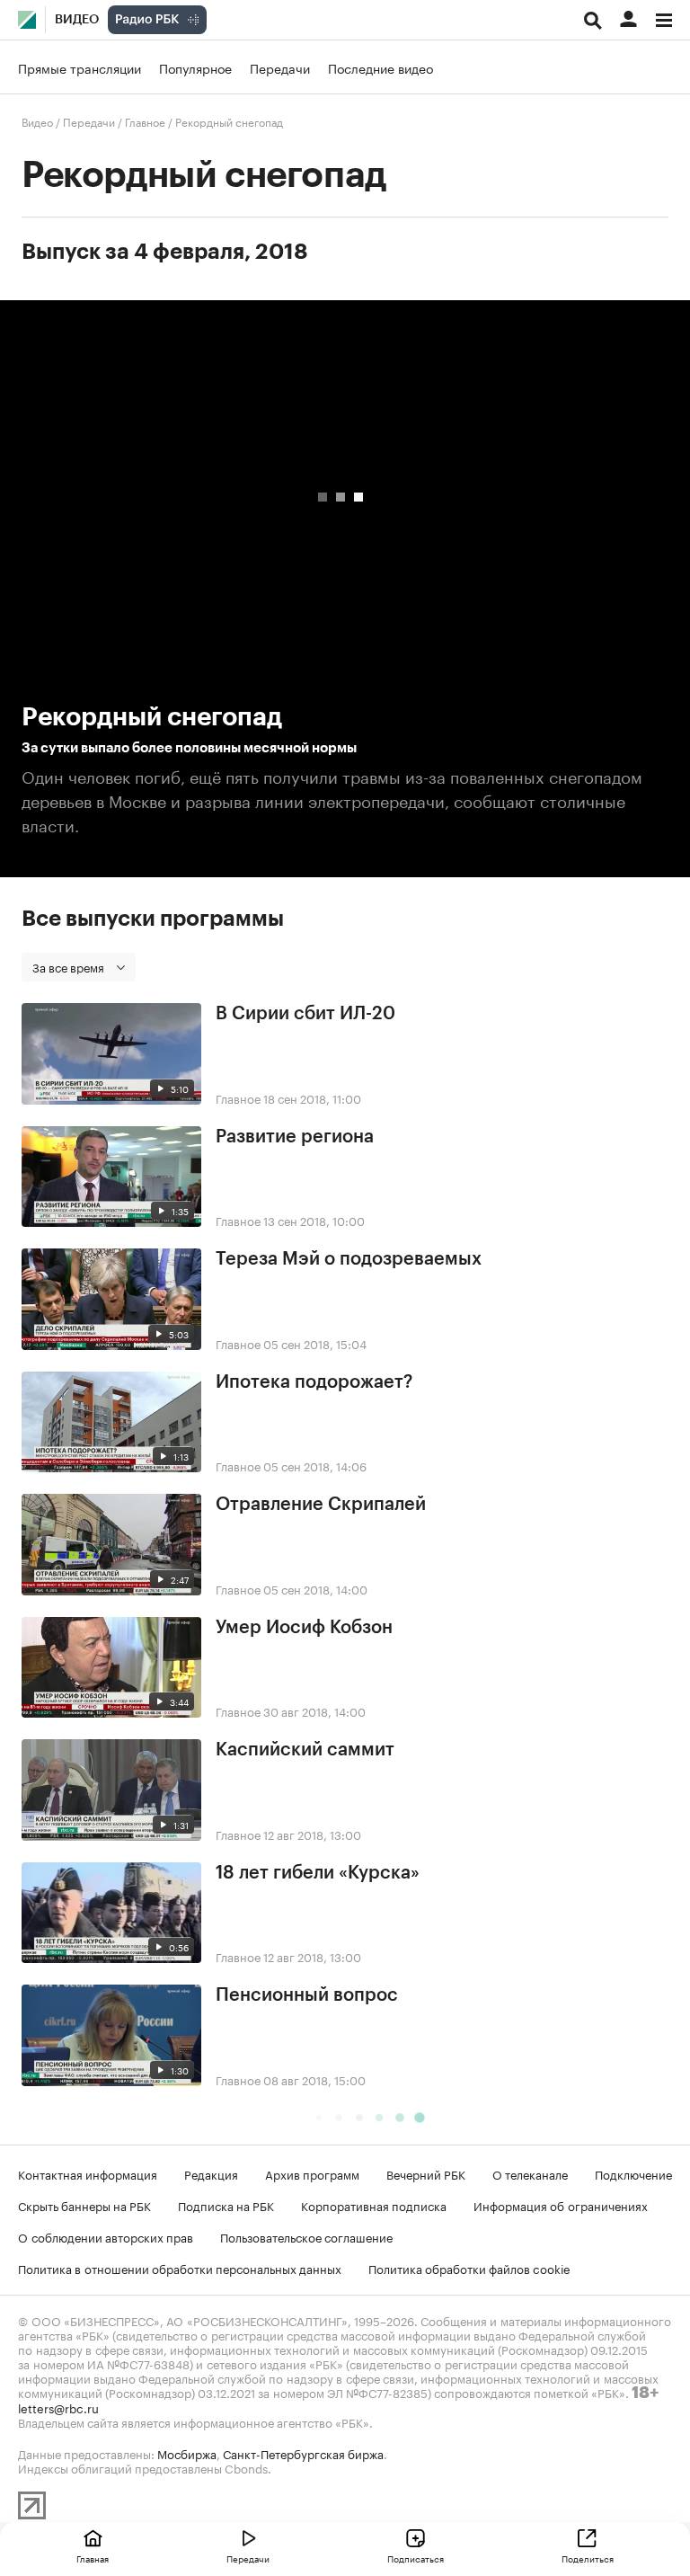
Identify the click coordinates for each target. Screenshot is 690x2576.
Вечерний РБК (426, 2173)
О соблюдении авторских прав (106, 2236)
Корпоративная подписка (374, 2205)
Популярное (195, 67)
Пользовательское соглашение (306, 2236)
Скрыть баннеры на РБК (84, 2205)
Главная (93, 2558)
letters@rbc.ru (58, 2407)
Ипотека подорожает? (314, 1382)
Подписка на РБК (226, 2205)
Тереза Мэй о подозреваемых (349, 1259)
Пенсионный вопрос (307, 1995)
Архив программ (312, 2173)
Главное (145, 121)
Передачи (280, 67)
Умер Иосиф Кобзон (304, 1628)
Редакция (211, 2173)
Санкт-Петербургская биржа (303, 2453)
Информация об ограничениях (561, 2205)
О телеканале (530, 2173)
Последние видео (380, 67)
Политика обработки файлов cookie (469, 2268)
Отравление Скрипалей (321, 1505)
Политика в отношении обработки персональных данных (180, 2268)
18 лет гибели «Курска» (318, 1873)
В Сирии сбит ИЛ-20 (305, 1014)
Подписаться (416, 2558)
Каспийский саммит (305, 1750)
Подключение (633, 2173)
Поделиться (588, 2558)
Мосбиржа (187, 2453)
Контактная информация (88, 2173)
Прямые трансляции (80, 67)
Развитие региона (295, 1137)
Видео (77, 20)
